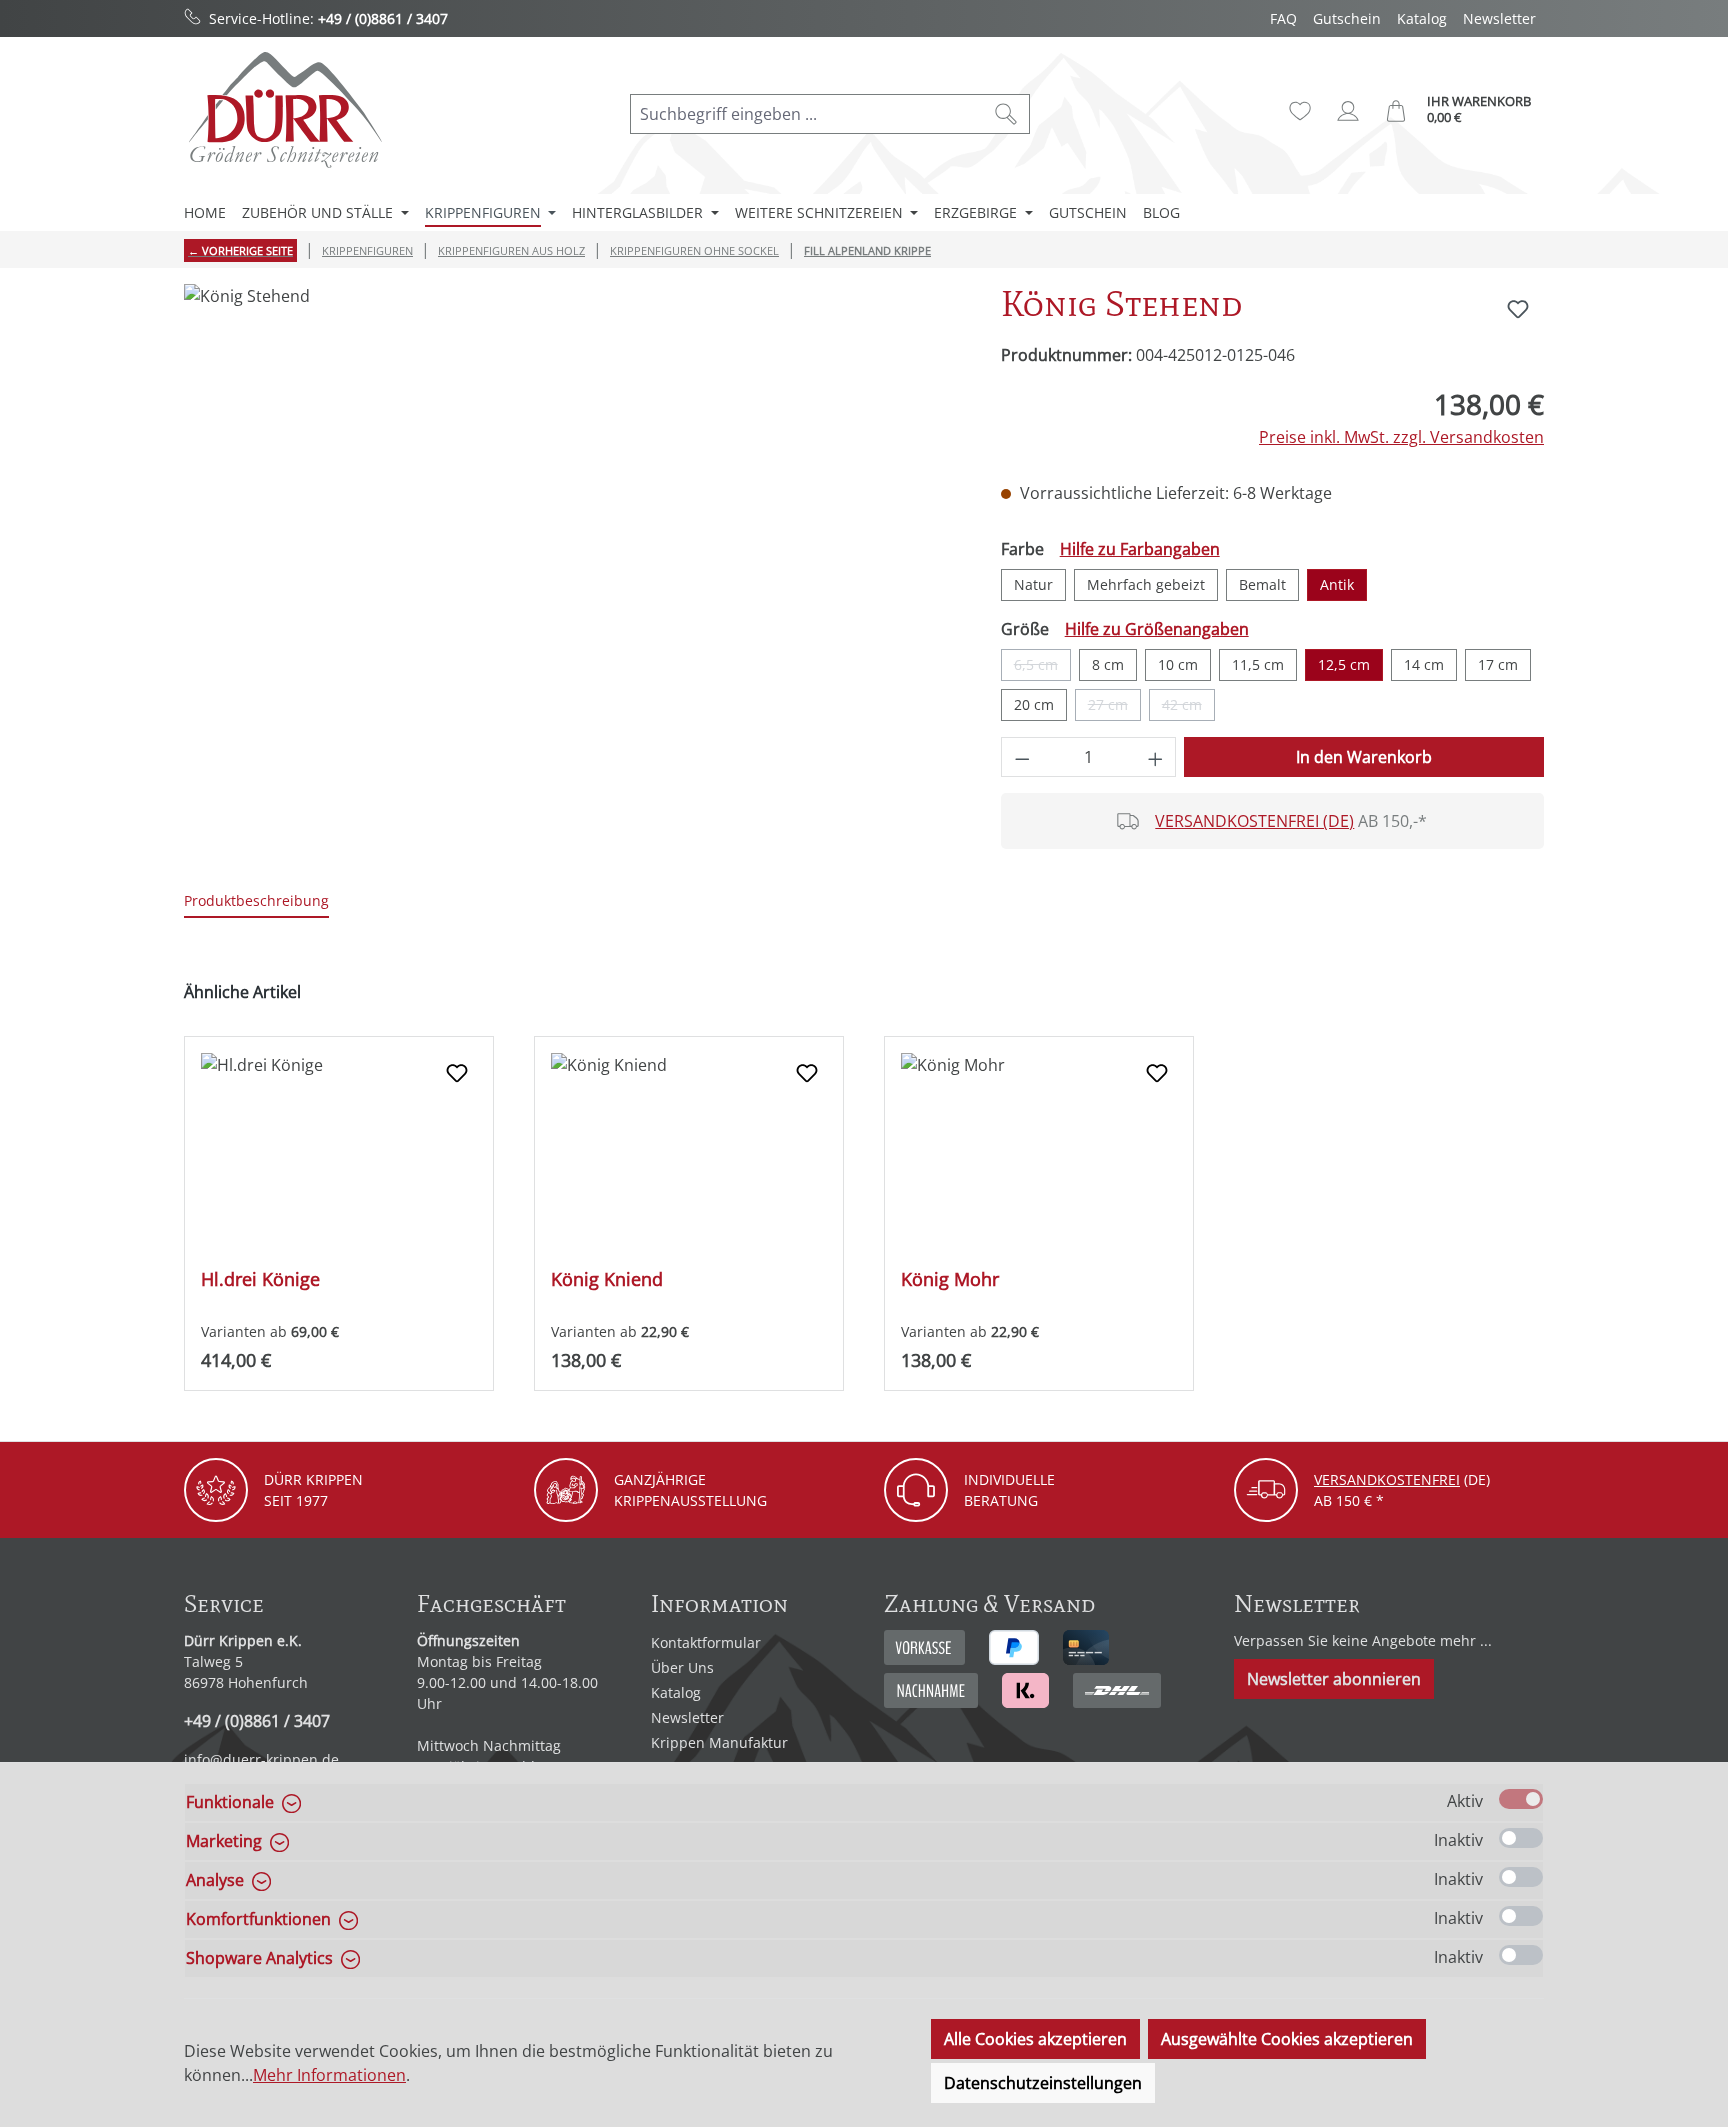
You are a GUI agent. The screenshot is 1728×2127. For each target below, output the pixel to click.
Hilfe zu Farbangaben (1140, 549)
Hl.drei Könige (260, 1279)
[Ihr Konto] (1348, 111)
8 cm (1108, 664)
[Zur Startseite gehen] (284, 109)
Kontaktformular (706, 1642)
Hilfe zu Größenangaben (1157, 629)
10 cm (1178, 664)
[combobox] (807, 114)
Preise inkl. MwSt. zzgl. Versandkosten (1401, 437)
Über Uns (682, 1667)
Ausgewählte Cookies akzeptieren (1287, 2039)
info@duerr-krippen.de (261, 1759)
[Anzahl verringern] (1022, 757)
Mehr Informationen (329, 2075)
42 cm (1188, 708)
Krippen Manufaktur (719, 1742)
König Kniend (607, 1279)
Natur (1033, 584)
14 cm (1424, 664)
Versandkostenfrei (1387, 1479)
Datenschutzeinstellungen (1043, 2083)
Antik (1337, 584)
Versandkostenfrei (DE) (1254, 821)
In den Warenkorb (1364, 757)
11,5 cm (1258, 664)
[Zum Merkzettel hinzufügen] (1518, 309)
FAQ (1283, 18)
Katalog (1422, 18)
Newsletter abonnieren (1334, 1679)
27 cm (1114, 708)
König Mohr (950, 1279)
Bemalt (1262, 584)
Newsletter (1499, 18)
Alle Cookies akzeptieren (1035, 2039)
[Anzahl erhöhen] (1156, 757)
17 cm (1498, 664)
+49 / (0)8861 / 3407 (383, 18)
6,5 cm (1042, 668)
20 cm (1034, 704)
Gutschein (1347, 18)
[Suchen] (1006, 114)
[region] (572, 499)
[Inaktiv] (1521, 1838)
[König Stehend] (572, 499)
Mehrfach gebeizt (1146, 584)
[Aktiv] (1521, 1799)
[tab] (256, 901)
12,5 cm (1344, 664)
